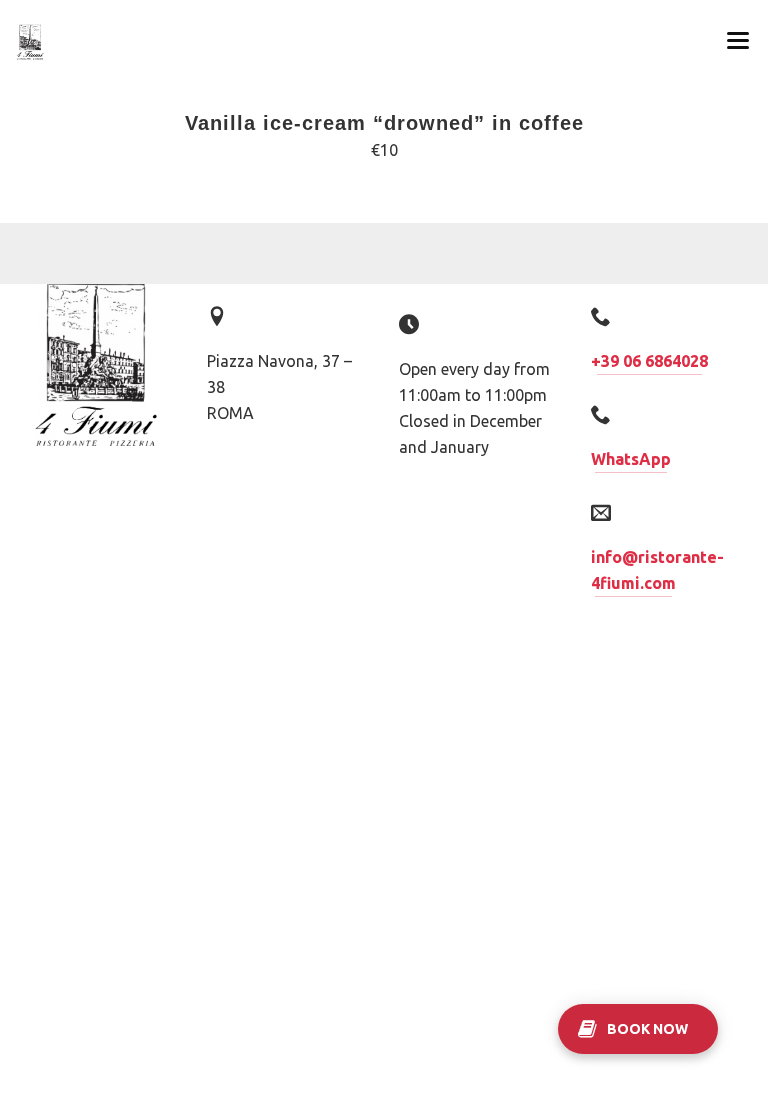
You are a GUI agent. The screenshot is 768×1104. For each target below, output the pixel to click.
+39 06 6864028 (649, 361)
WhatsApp (631, 459)
